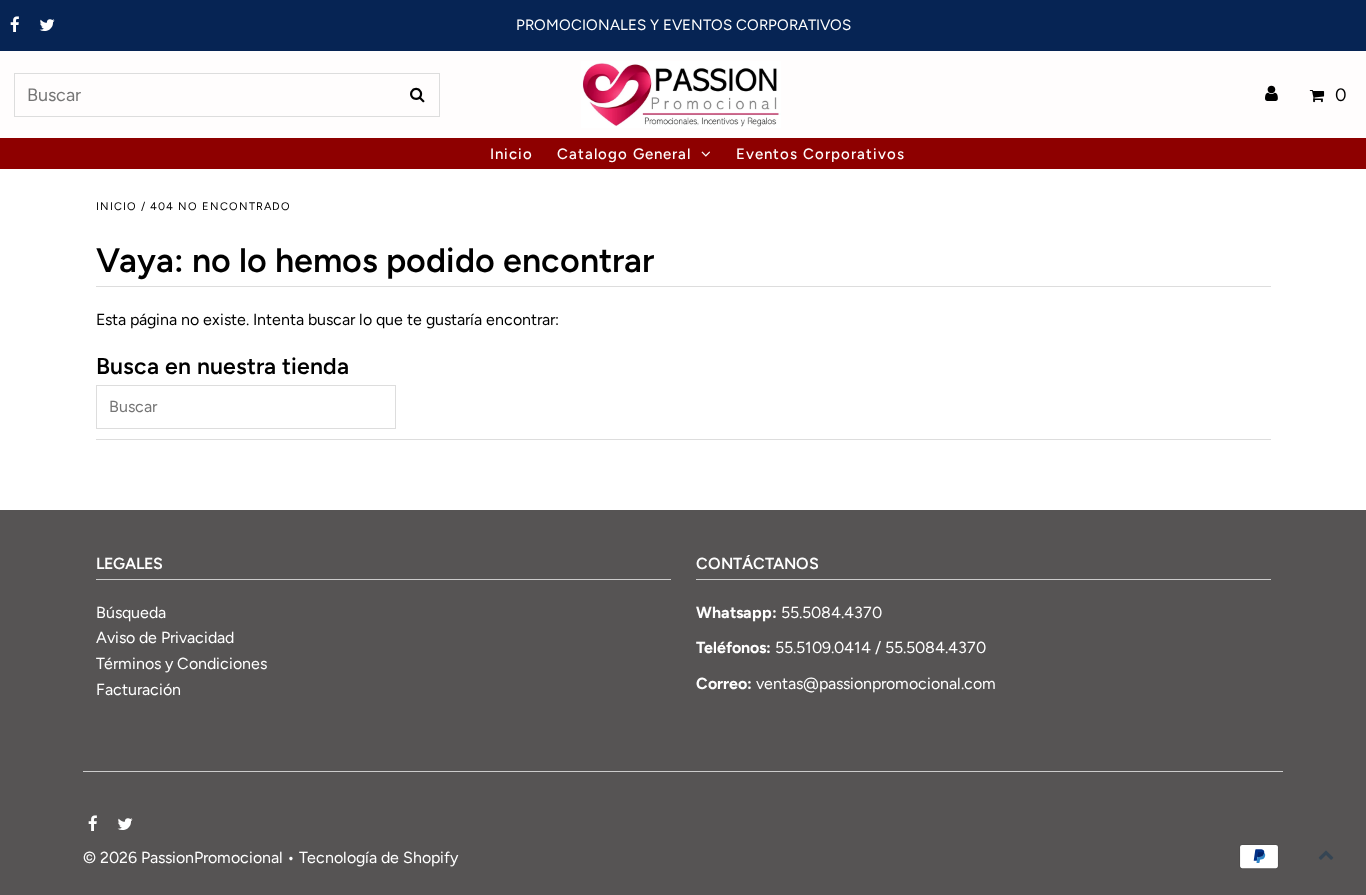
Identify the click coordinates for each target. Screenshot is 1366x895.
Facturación (138, 689)
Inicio (116, 206)
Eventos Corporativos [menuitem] (820, 154)
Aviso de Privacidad (165, 637)
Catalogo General (624, 154)
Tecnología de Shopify (378, 857)
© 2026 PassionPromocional (183, 857)
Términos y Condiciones (181, 663)
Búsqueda (131, 612)
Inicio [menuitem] (511, 154)
